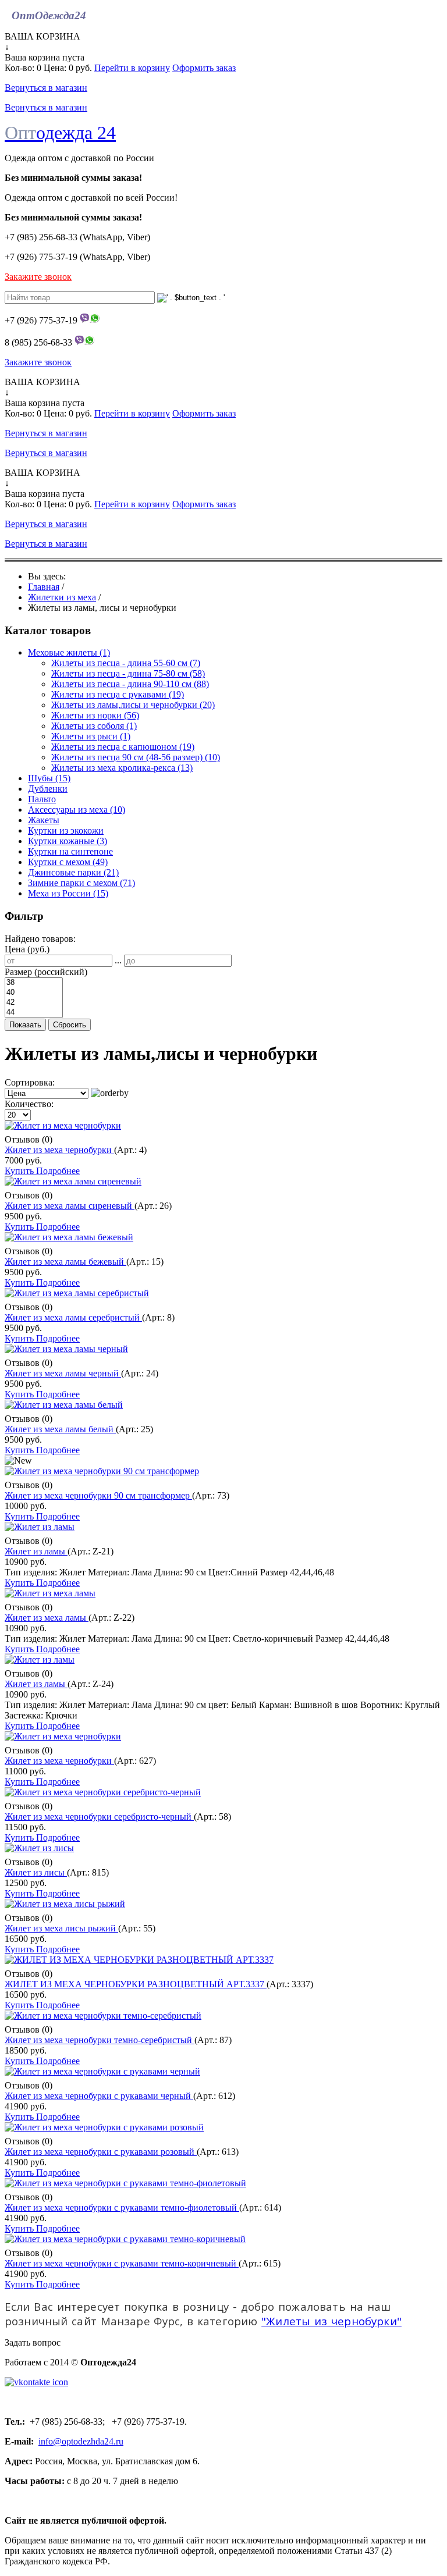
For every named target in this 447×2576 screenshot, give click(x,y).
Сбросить (70, 1025)
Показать (25, 1025)
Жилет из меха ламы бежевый (65, 1262)
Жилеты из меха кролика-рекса (122, 768)
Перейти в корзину (132, 68)
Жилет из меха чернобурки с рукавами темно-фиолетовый (122, 2207)
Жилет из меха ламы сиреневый (70, 1206)
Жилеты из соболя (94, 726)
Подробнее (58, 1171)
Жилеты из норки (95, 715)
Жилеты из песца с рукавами (118, 694)
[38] (34, 983)
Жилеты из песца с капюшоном (123, 747)
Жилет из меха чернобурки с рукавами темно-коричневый (122, 2263)
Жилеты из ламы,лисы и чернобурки (133, 705)
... (118, 960)
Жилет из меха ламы (47, 1618)
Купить (20, 1171)
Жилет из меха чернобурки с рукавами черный (99, 2096)
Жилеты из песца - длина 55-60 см (126, 663)
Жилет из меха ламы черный (63, 1373)
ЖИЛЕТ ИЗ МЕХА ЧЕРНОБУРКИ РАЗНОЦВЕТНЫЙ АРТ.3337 (136, 1984)
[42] (34, 1003)
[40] (34, 993)
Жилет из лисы (36, 1872)
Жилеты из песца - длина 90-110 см (130, 684)
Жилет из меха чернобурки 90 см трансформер (98, 1495)
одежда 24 (60, 133)
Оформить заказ (204, 68)
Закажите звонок (38, 277)
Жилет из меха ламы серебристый (73, 1317)
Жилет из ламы (36, 1551)
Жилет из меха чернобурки (59, 1150)
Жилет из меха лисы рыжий (61, 1928)
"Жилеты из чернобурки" (331, 2321)
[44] (34, 1013)
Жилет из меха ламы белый (60, 1429)
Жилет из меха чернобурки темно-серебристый (100, 2040)
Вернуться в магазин (46, 88)
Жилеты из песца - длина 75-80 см (128, 673)
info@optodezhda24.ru (81, 2441)
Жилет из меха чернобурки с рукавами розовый (101, 2152)
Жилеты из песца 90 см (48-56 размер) (136, 757)
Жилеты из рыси (91, 736)
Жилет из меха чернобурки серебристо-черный (99, 1817)
